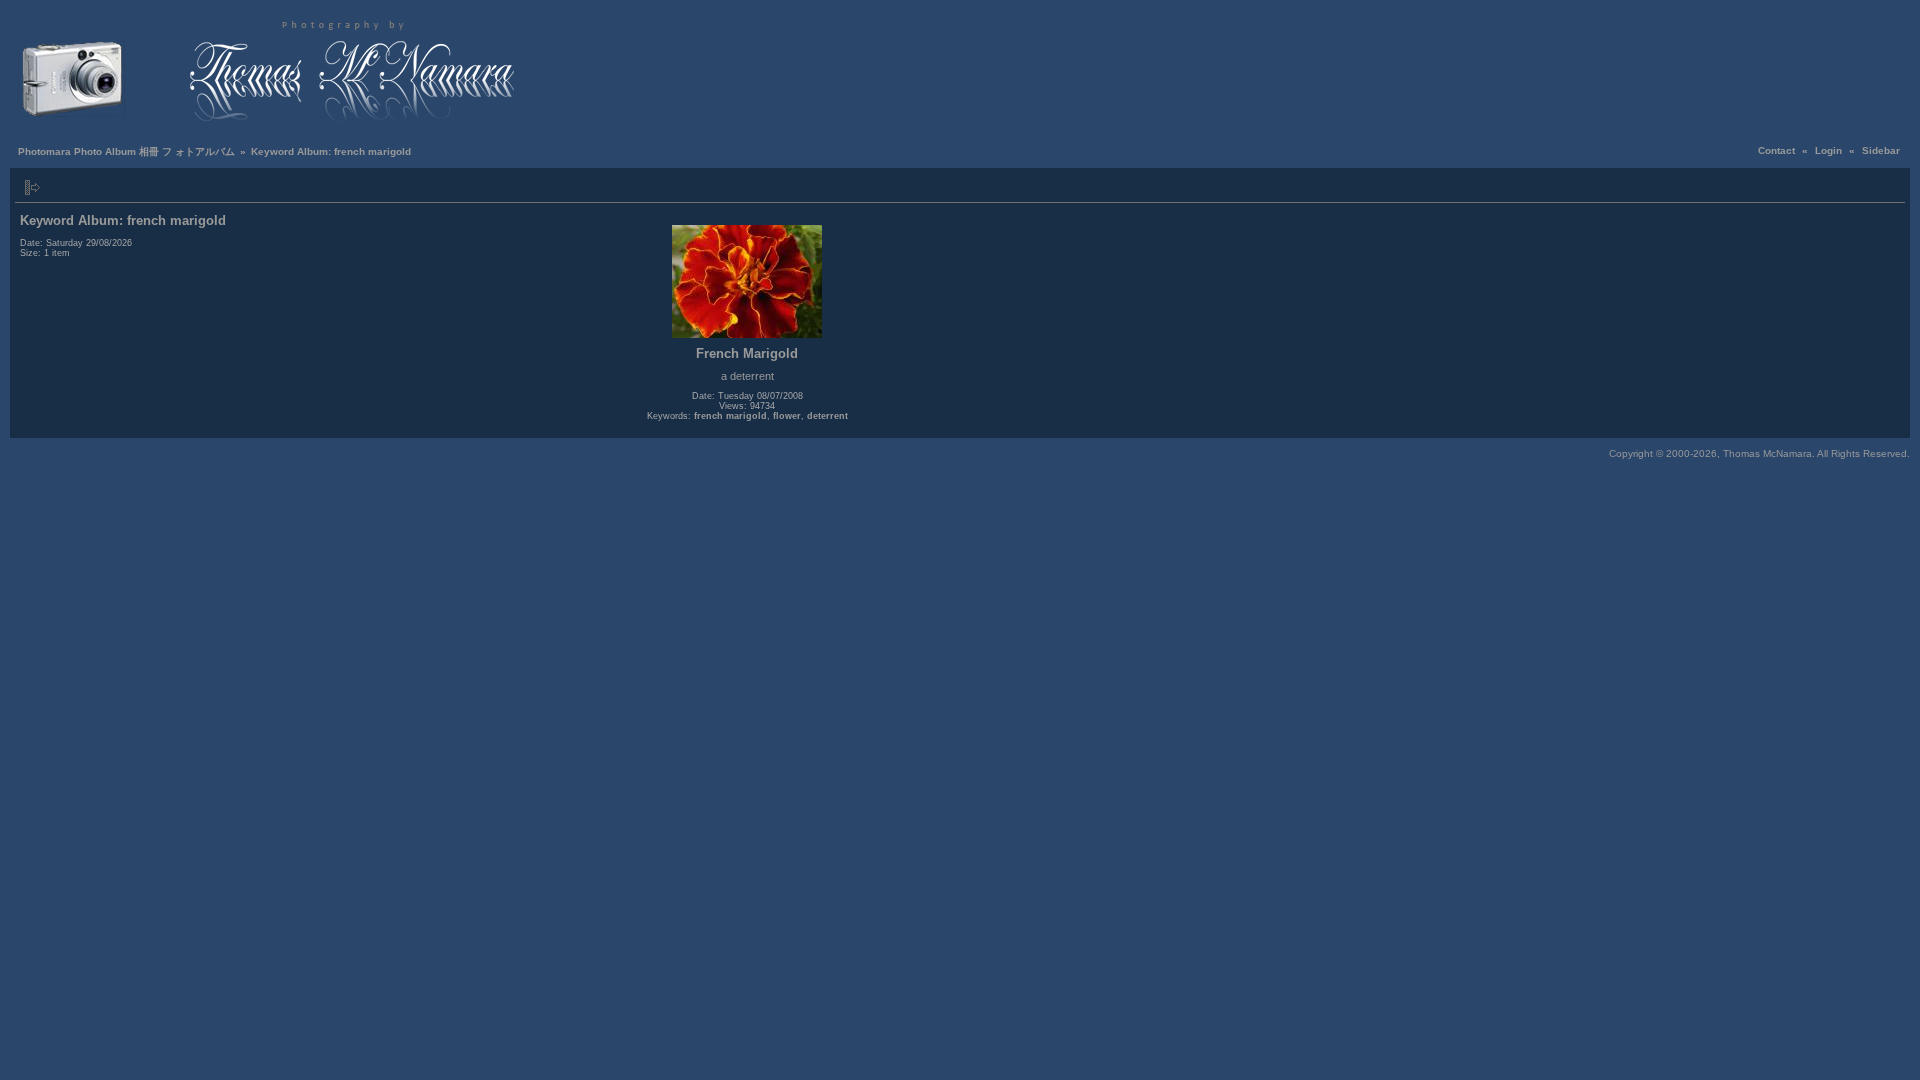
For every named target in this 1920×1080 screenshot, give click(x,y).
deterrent (827, 416)
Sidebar (1881, 150)
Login (1828, 150)
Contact (1776, 150)
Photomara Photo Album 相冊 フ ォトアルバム (126, 151)
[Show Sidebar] (32, 187)
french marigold (730, 416)
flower (787, 416)
